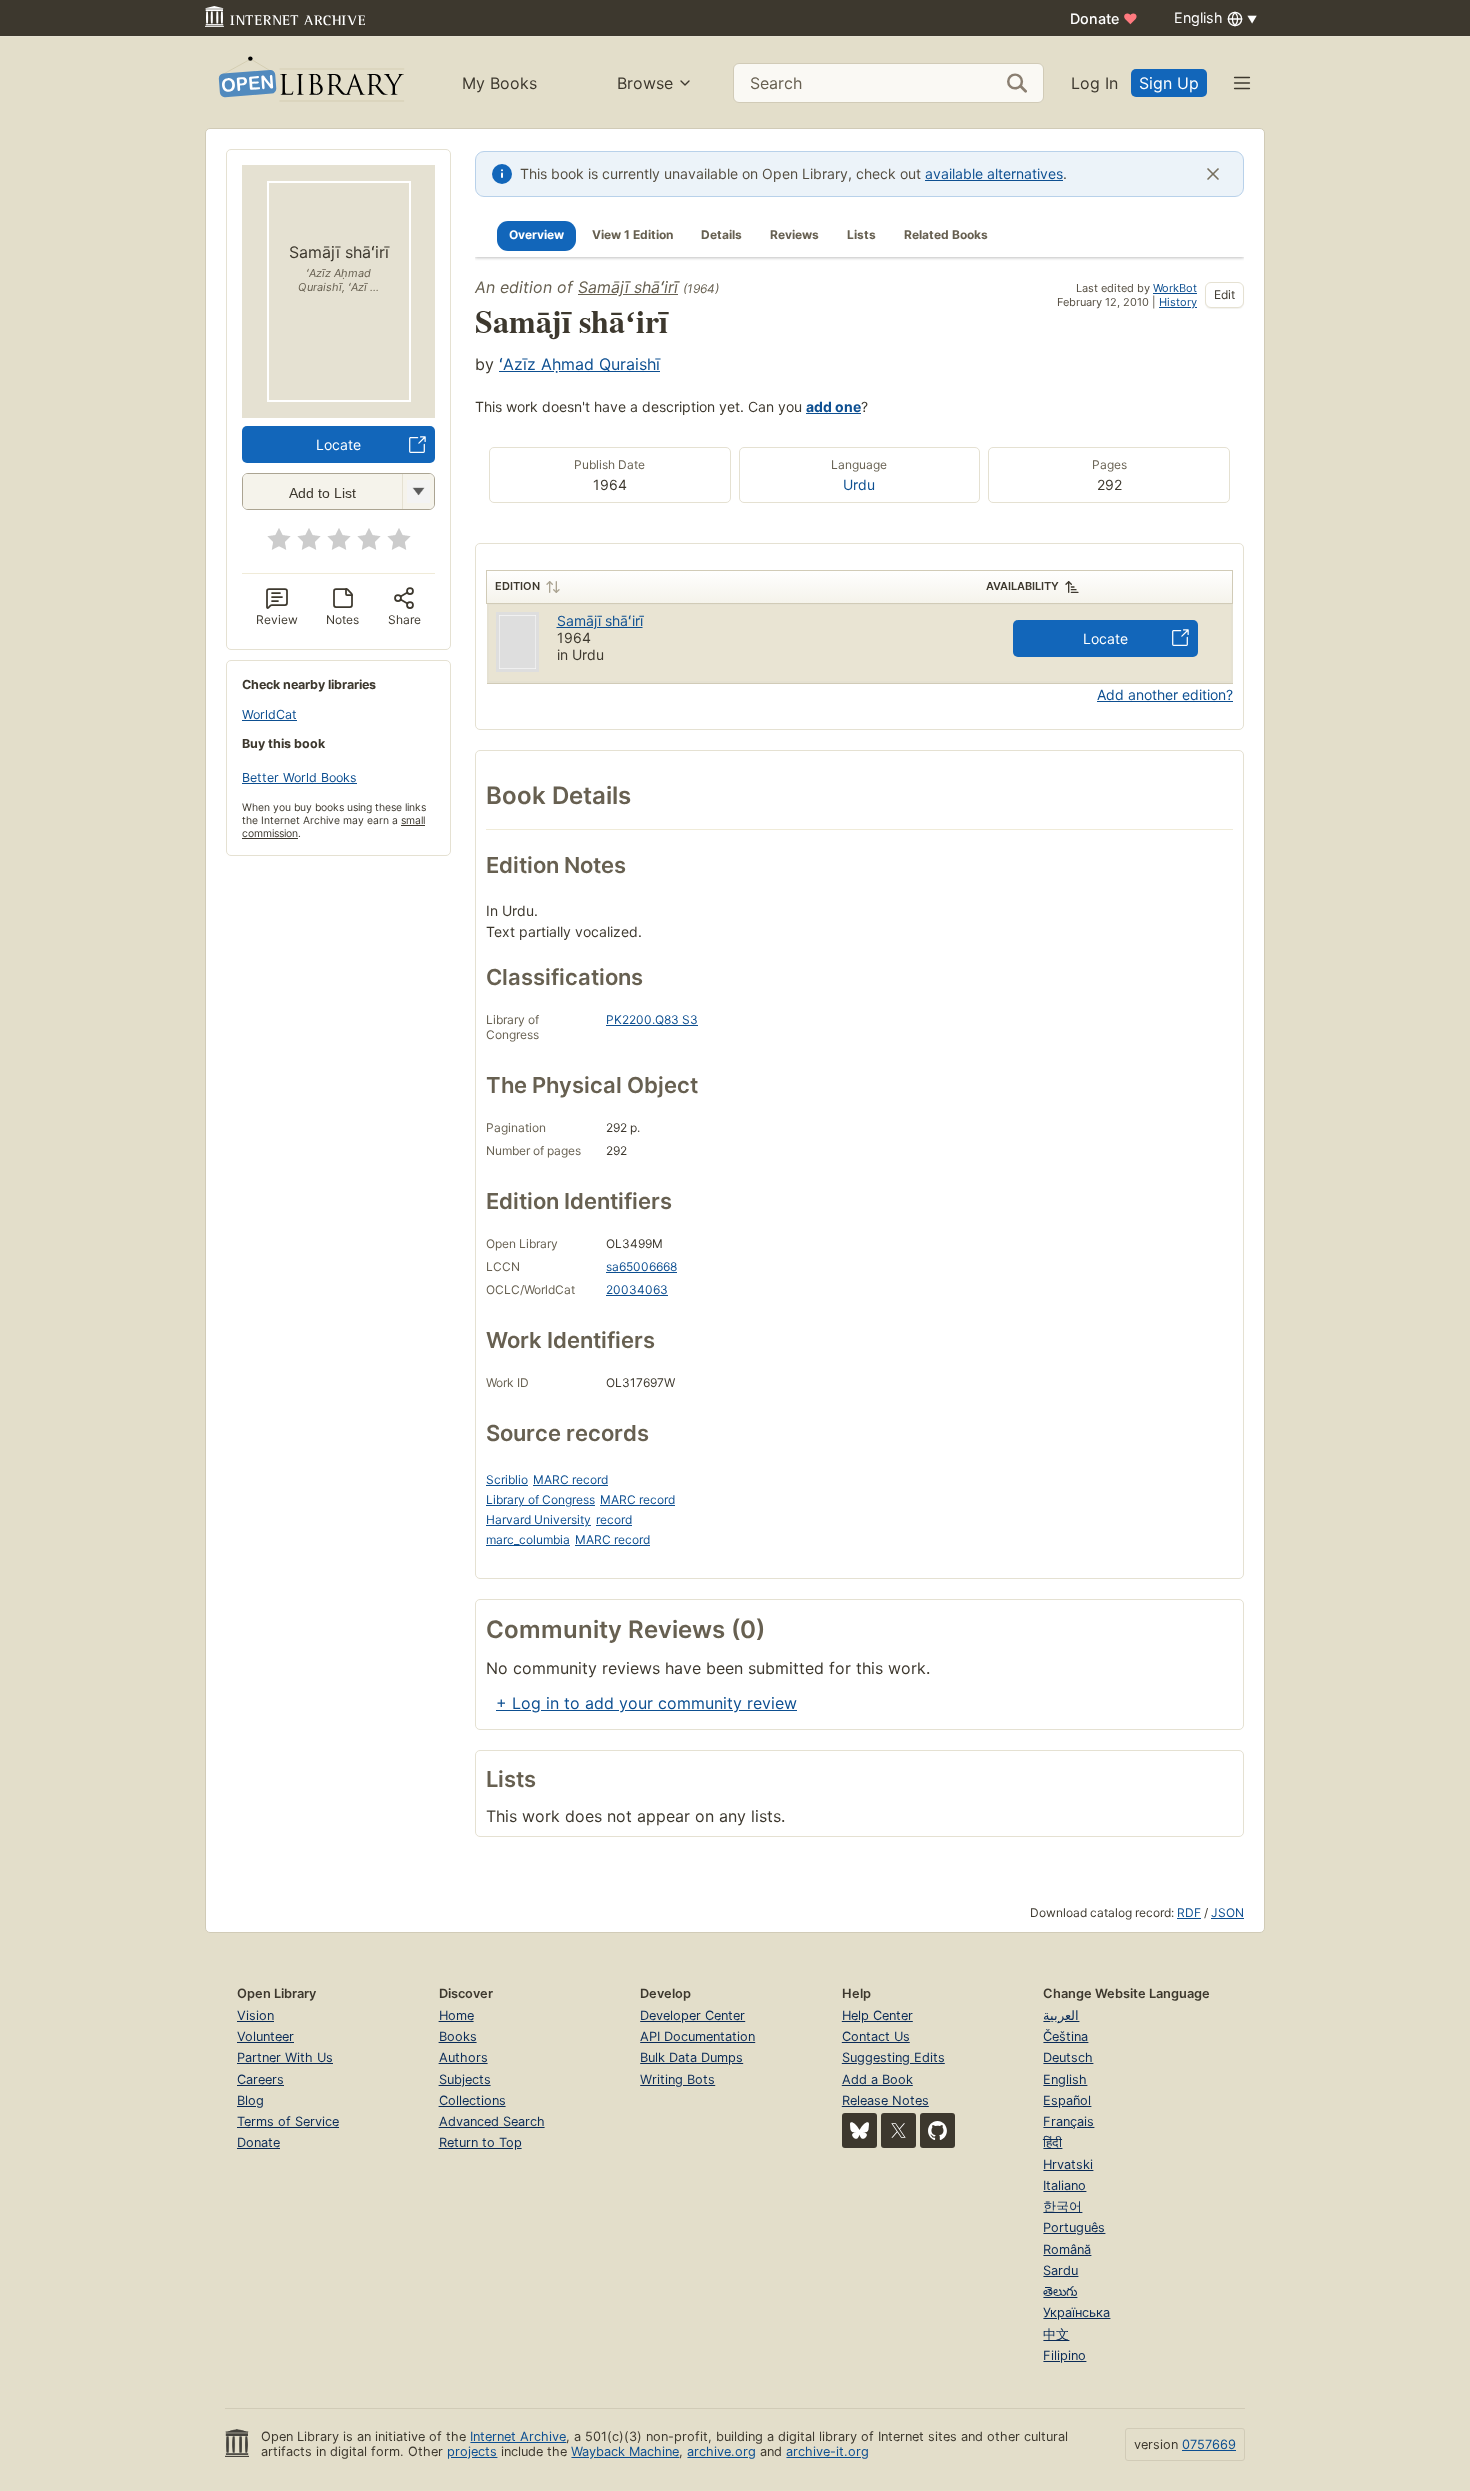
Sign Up (1169, 83)
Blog (250, 2100)
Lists (861, 234)
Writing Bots (677, 2079)
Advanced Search (492, 2121)
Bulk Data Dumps (691, 2057)
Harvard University (538, 1519)
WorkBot (1175, 288)
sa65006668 (641, 1266)
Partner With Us (285, 2057)
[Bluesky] (859, 2130)
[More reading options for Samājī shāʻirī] (418, 491)
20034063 (637, 1289)
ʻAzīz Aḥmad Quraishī (579, 364)
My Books (499, 83)
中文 (1056, 2334)
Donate (1104, 18)
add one (833, 406)
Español (1067, 2100)
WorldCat (269, 714)
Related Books (946, 234)
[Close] (1213, 174)
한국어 (1062, 2206)
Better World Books (299, 777)
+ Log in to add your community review (646, 1703)
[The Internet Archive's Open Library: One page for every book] (309, 82)
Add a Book (877, 2079)
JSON (1227, 1912)
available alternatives (994, 173)
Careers (260, 2079)
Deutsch (1068, 2057)
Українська (1076, 2312)
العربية (1061, 2015)
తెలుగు (1060, 2291)
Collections (472, 2100)
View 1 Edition (632, 234)
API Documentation (697, 2036)
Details (721, 234)
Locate (338, 444)
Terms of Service (288, 2121)
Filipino (1064, 2355)
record (614, 1519)
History (1178, 302)
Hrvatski (1068, 2164)
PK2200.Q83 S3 (652, 1019)
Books (458, 2036)
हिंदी (1052, 2142)
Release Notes (885, 2100)
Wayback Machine (625, 2451)
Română (1067, 2249)
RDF (1189, 1912)
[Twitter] (898, 2130)
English (1065, 2079)
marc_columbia (528, 1539)
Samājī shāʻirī (628, 287)
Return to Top (480, 2142)
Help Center (877, 2015)
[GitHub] (937, 2130)
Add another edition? (1165, 694)
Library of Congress (540, 1499)
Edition (517, 586)
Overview (536, 234)
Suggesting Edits (893, 2057)
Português (1074, 2227)
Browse (645, 83)
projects (472, 2451)
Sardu (1060, 2270)
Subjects (465, 2079)
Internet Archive (518, 2436)
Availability (1022, 586)
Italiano (1064, 2185)
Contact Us (876, 2036)
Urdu (859, 484)
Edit (1224, 294)
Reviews (794, 234)
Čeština (1065, 2036)
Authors (463, 2057)
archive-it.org (827, 2451)
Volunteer (265, 2036)
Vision (255, 2015)
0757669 (1209, 2444)
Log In (1094, 83)
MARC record (570, 1479)
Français (1068, 2121)
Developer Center (692, 2015)
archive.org (721, 2451)
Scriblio (507, 1479)
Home (456, 2015)
